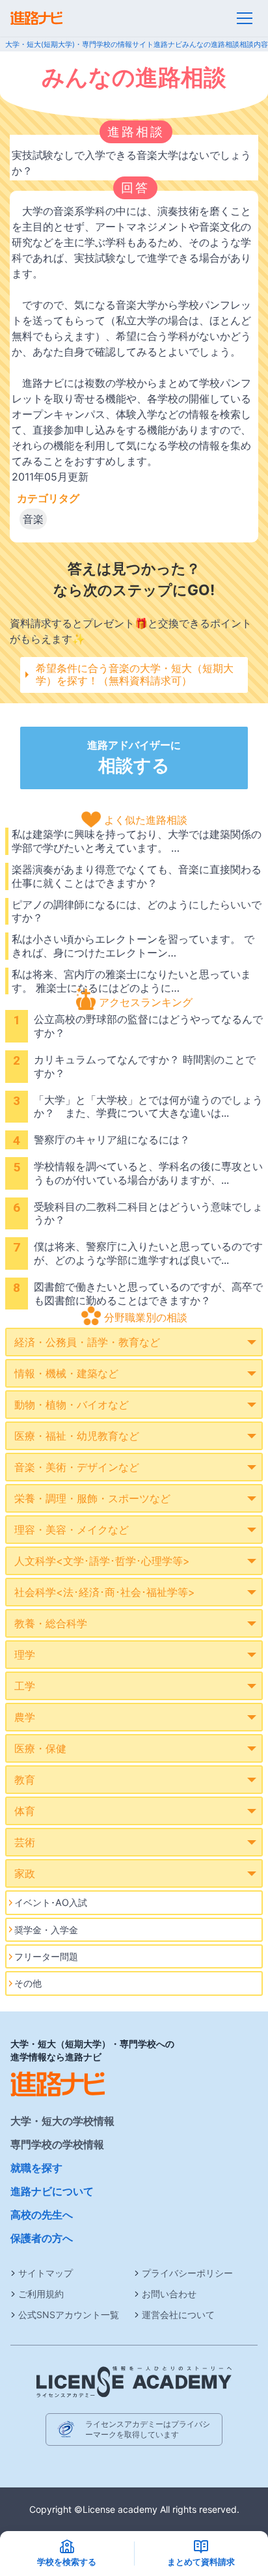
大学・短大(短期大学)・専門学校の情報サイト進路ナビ (94, 44)
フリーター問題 (46, 1956)
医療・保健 (40, 1748)
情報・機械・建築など (66, 1373)
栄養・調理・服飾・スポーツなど (92, 1498)
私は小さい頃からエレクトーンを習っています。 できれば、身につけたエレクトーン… (133, 946)
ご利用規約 (41, 2294)
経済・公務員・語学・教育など (87, 1342)
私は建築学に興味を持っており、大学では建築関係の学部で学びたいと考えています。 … (137, 841)
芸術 (25, 1842)
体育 (25, 1811)
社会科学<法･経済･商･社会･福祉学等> (105, 1592)
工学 (25, 1686)
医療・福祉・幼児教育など (77, 1436)
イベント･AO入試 (51, 1902)
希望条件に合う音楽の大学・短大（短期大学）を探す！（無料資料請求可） (135, 674)
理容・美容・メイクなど (72, 1530)
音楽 (33, 519)
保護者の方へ (42, 2238)
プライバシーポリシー (187, 2273)
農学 (25, 1717)
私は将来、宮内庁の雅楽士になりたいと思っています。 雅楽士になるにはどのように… (131, 981)
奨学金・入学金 (46, 1930)
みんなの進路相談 (211, 44)
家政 (25, 1873)
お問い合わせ (169, 2294)
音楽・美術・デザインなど (77, 1467)
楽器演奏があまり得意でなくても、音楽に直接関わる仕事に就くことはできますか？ (137, 876)
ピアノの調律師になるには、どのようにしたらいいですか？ (137, 911)
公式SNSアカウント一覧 (69, 2315)
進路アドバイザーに (134, 757)
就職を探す (36, 2168)
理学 (25, 1655)
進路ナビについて (52, 2191)
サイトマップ (46, 2273)
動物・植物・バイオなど (72, 1405)
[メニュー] (245, 18)
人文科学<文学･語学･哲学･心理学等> (102, 1561)
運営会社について (178, 2315)
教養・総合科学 (51, 1623)
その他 (28, 1983)
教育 (25, 1780)
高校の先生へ (42, 2215)
